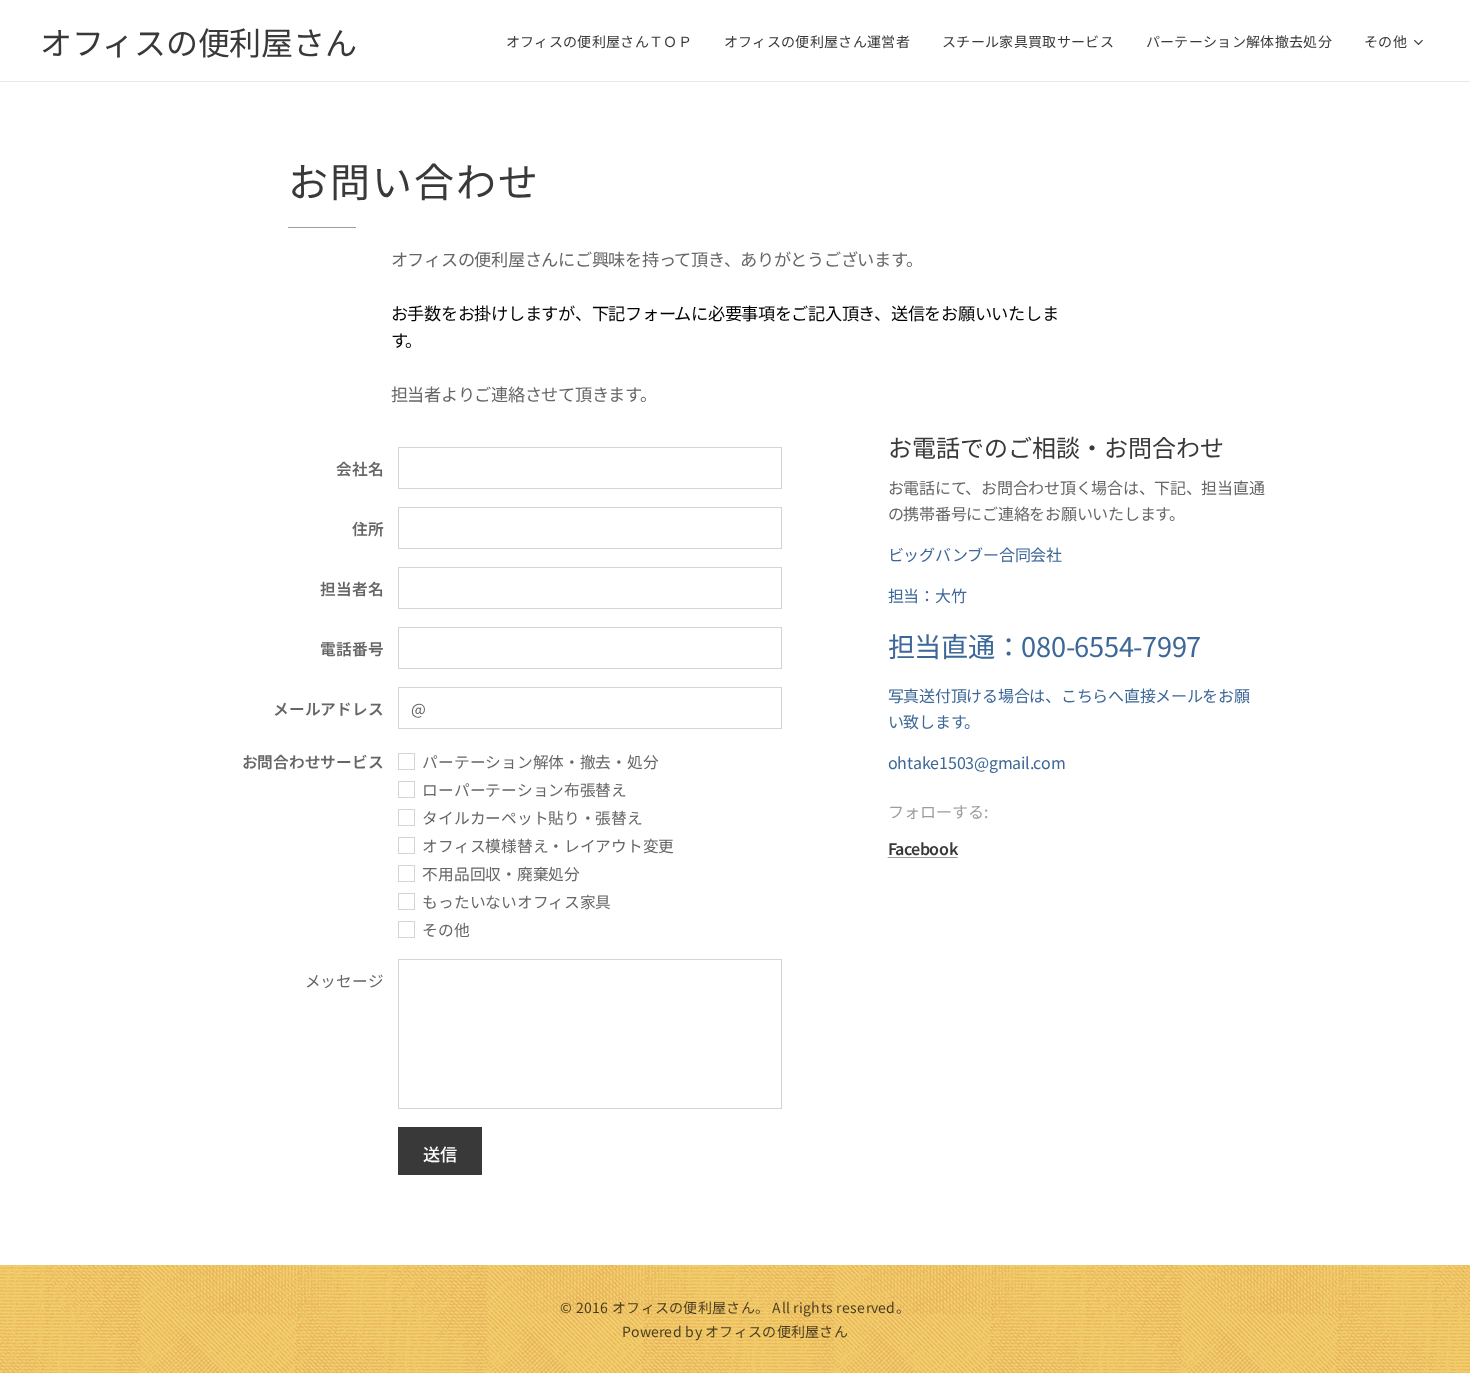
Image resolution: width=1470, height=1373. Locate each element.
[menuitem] (604, 41)
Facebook (923, 848)
